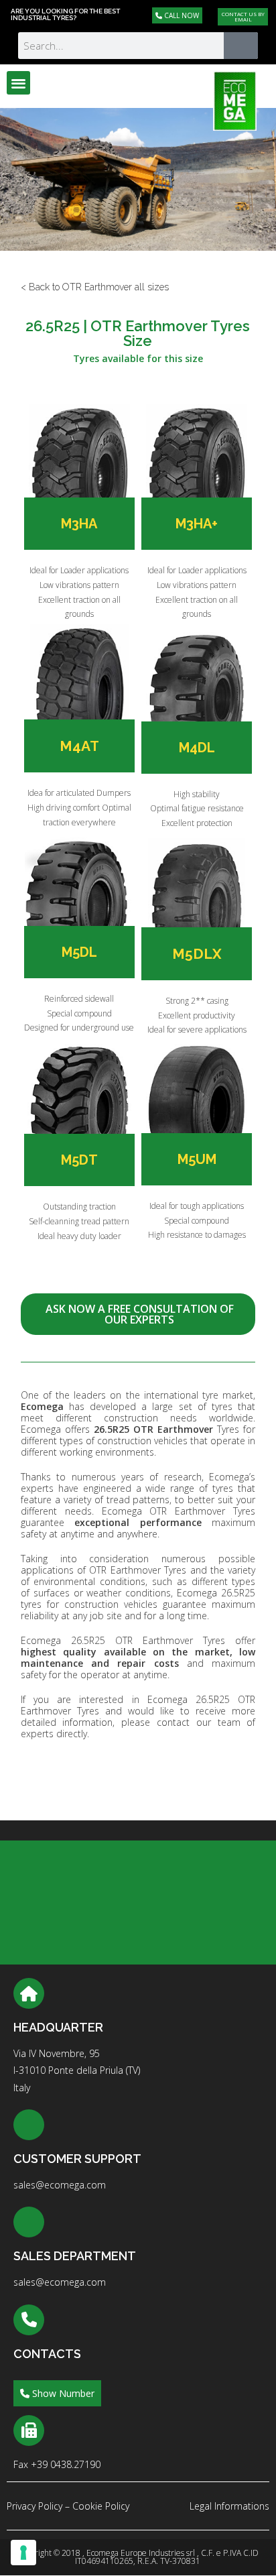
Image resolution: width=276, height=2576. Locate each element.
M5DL (79, 952)
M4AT (79, 746)
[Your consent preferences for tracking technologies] (23, 2553)
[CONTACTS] (29, 2320)
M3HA (79, 524)
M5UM (197, 1159)
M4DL (197, 748)
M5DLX (197, 954)
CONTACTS (47, 2354)
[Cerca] (241, 46)
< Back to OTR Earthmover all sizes (95, 287)
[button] (18, 83)
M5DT (79, 1160)
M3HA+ (197, 524)
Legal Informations (229, 2506)
